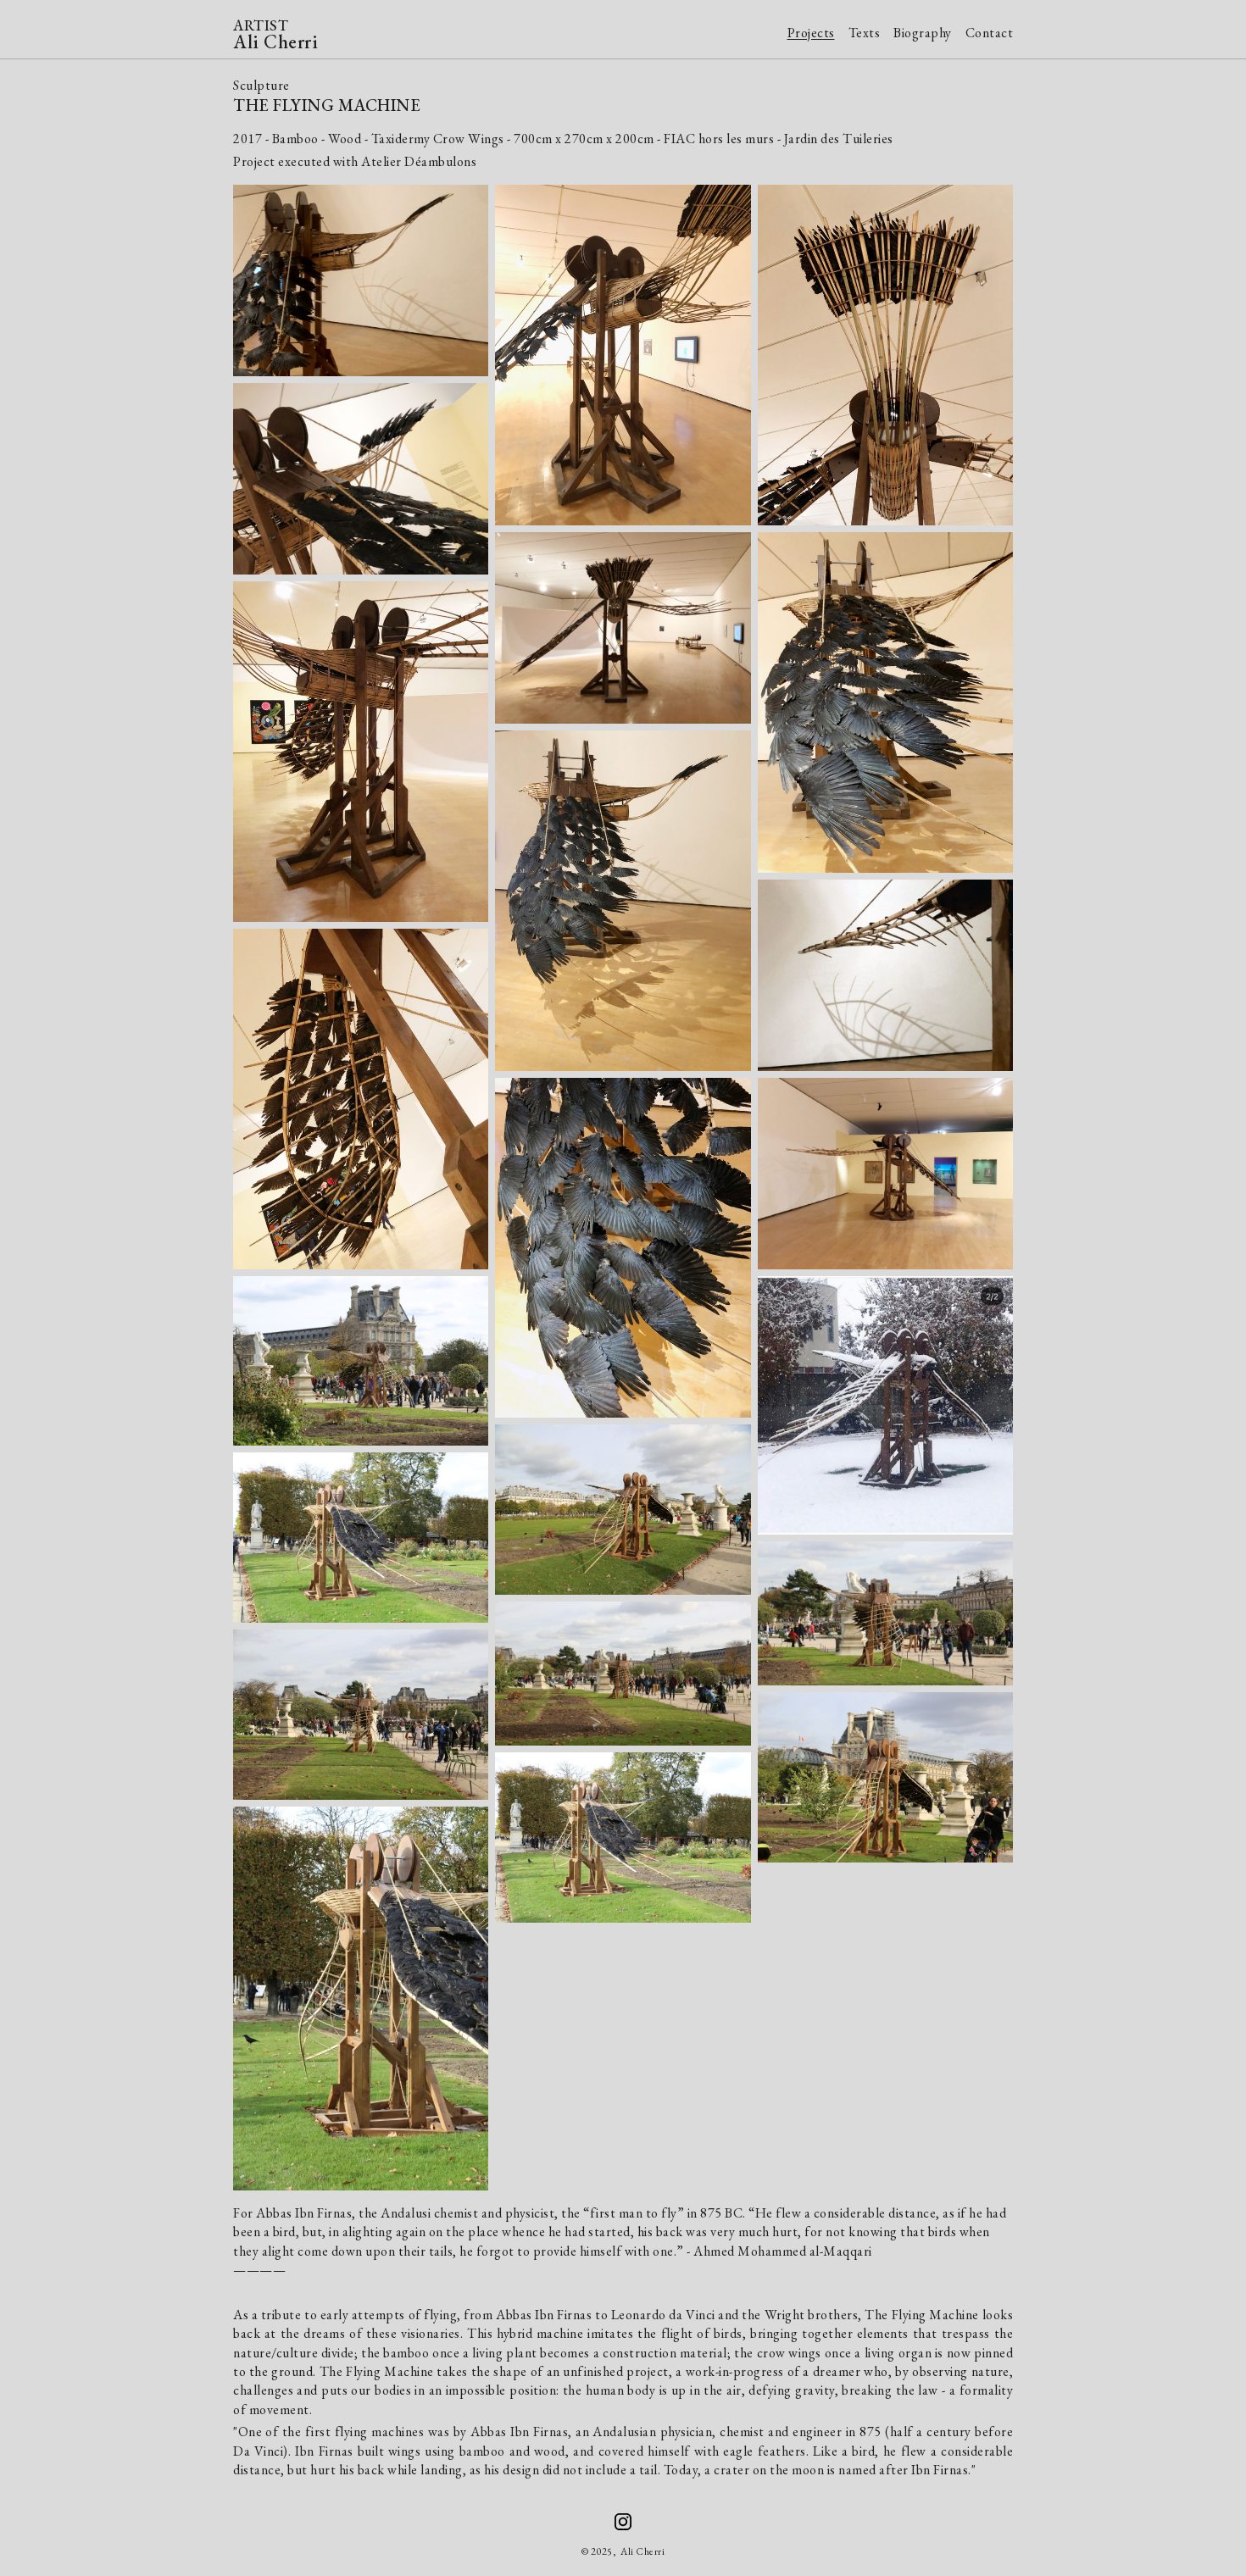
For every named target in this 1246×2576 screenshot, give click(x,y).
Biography (923, 33)
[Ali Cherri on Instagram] (623, 2522)
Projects (811, 33)
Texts (865, 33)
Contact (990, 33)
